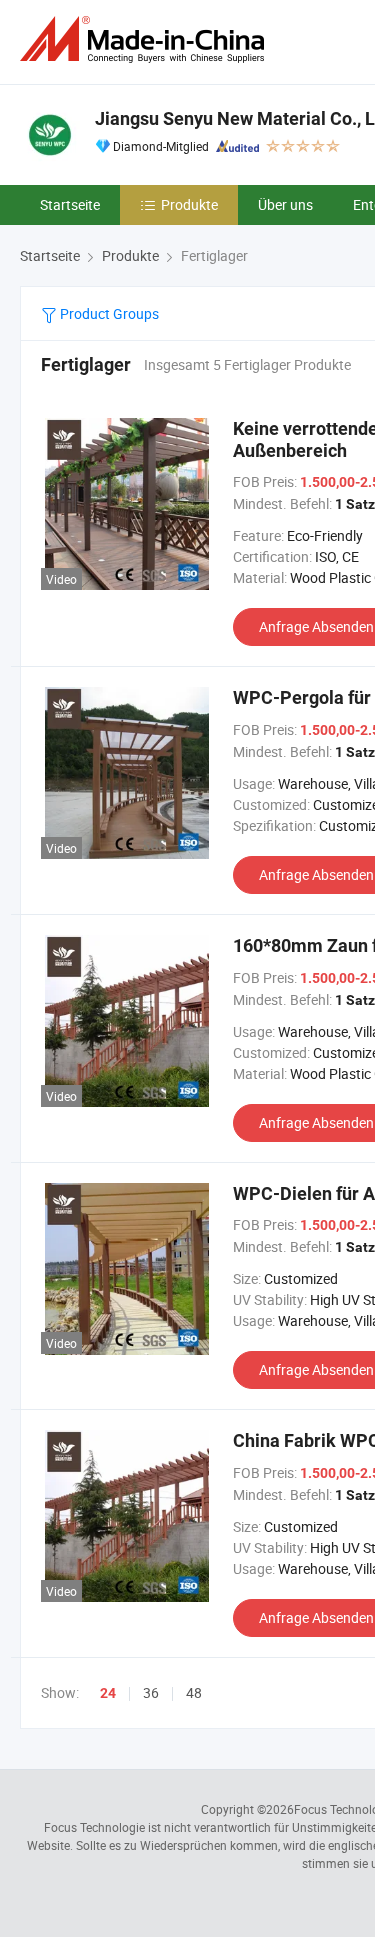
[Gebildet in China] (146, 39)
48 (194, 1692)
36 (151, 1692)
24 (108, 1693)
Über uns (285, 204)
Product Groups (108, 313)
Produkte (189, 204)
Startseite (70, 204)
